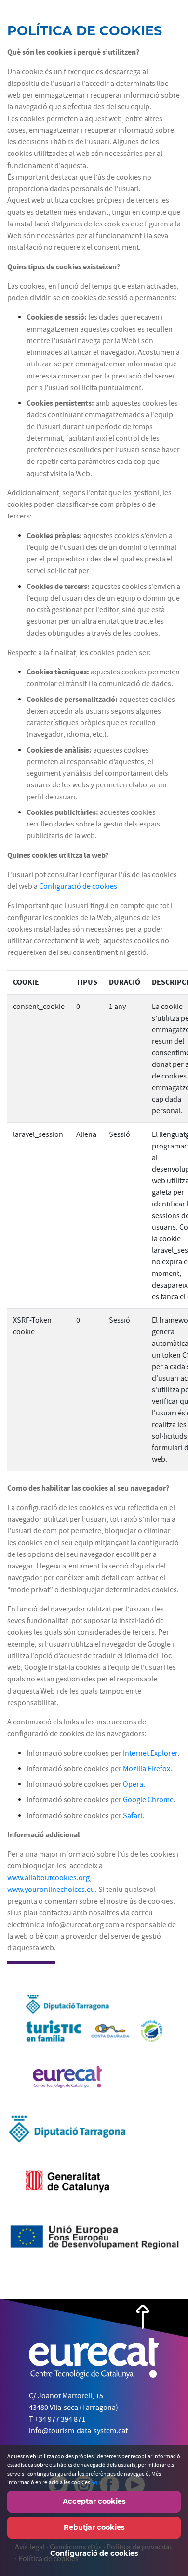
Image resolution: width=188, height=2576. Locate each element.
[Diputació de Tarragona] (67, 2135)
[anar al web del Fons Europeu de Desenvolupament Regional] (94, 2244)
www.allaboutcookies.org (48, 1878)
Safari (133, 1815)
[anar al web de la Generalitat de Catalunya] (67, 2187)
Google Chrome (148, 1799)
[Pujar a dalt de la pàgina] (143, 2316)
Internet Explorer (150, 1753)
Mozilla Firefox (147, 1769)
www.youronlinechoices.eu (51, 1889)
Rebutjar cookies (94, 2527)
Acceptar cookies (94, 2501)
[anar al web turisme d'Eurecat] (67, 2083)
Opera (133, 1784)
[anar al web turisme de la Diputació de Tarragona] (94, 2026)
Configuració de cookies (78, 886)
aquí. (97, 2482)
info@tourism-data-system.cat (78, 2431)
